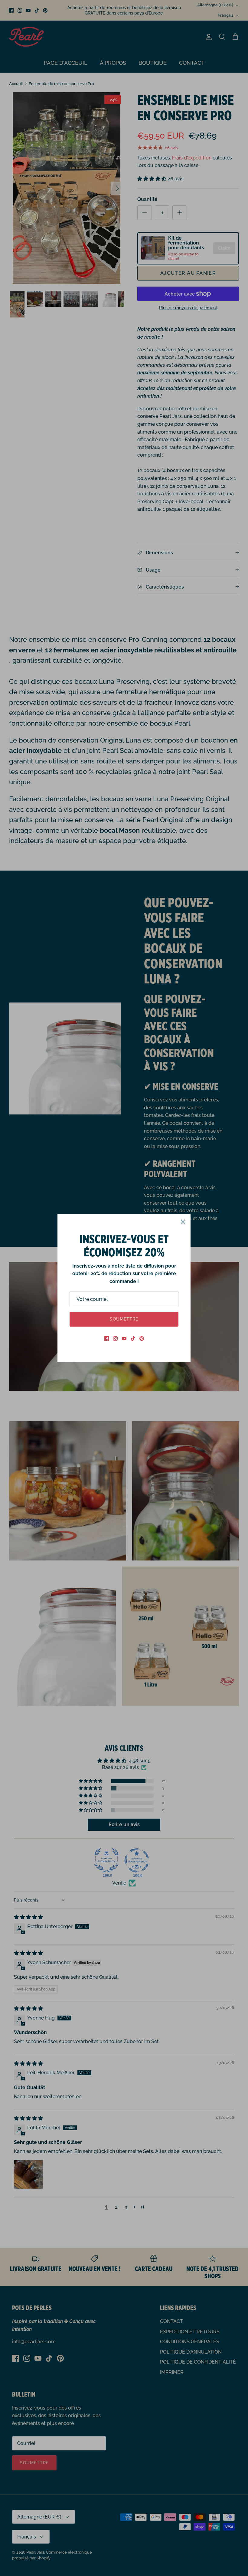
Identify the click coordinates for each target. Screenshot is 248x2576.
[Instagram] (115, 1339)
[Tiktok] (133, 1339)
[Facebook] (107, 1339)
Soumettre (124, 1319)
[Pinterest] (142, 1339)
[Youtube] (124, 1339)
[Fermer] (183, 1222)
